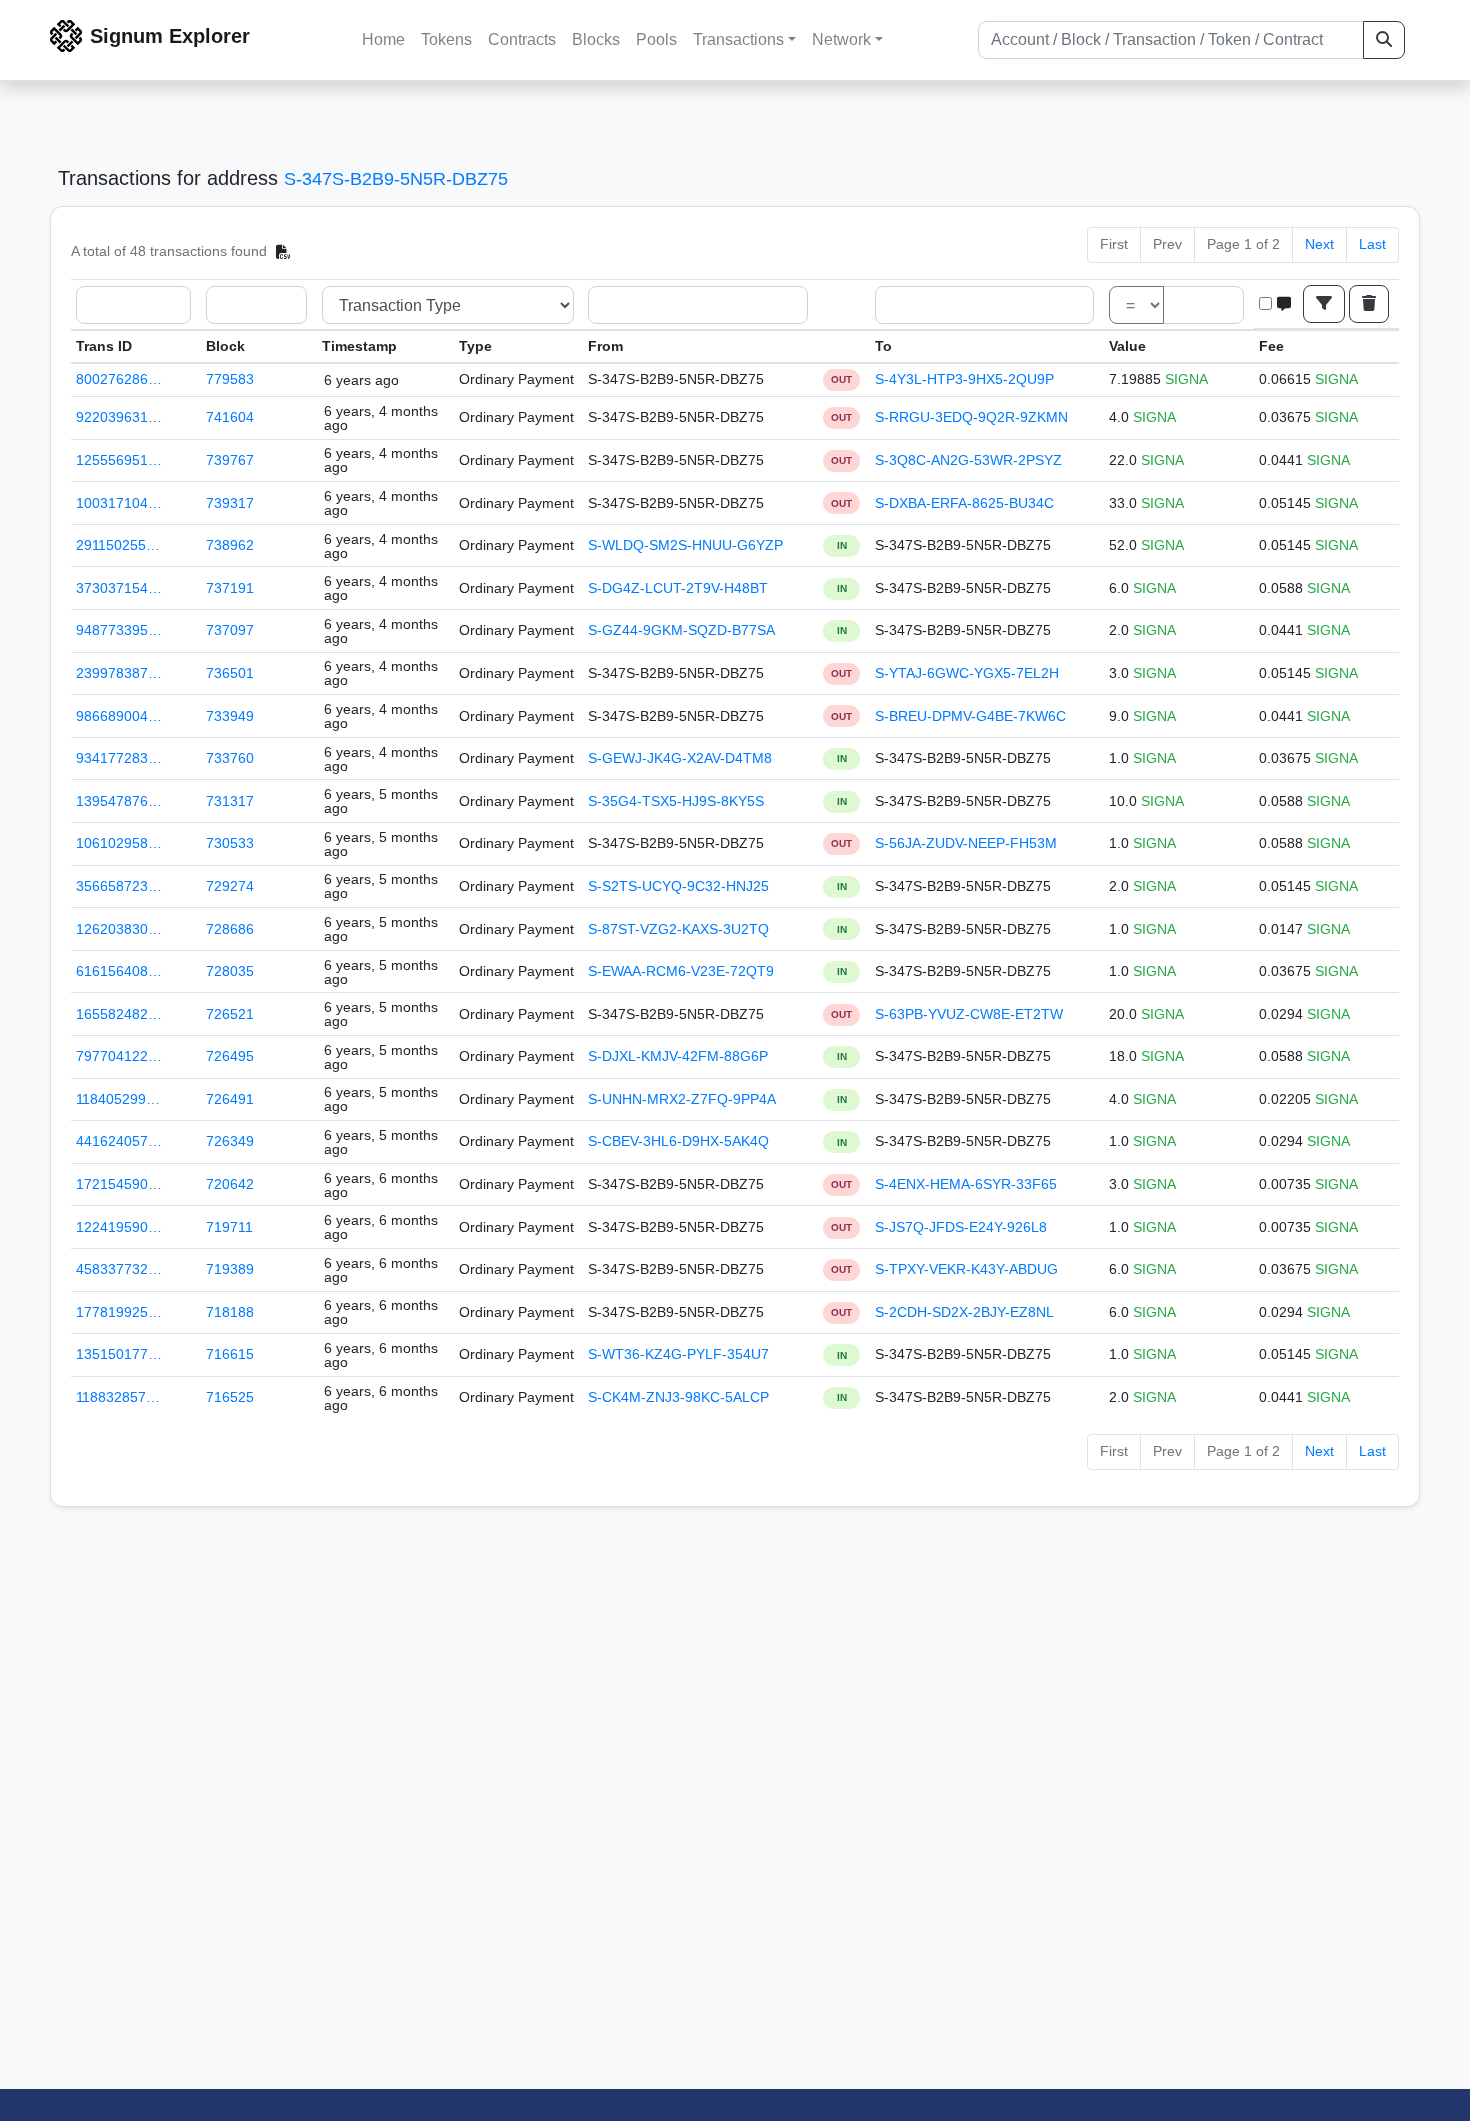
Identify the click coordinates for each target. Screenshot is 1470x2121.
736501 (230, 673)
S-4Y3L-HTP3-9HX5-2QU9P (964, 379)
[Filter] (1324, 304)
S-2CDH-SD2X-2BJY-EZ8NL (964, 1312)
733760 (230, 758)
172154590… (119, 1184)
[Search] (1384, 40)
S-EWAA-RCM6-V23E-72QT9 (681, 971)
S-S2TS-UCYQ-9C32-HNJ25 (678, 886)
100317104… (119, 503)
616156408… (119, 971)
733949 (230, 716)
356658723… (119, 886)
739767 (230, 460)
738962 (230, 545)
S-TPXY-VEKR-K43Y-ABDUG (966, 1269)
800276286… (119, 379)
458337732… (119, 1269)
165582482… (119, 1014)
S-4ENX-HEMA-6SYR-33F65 (966, 1184)
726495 (230, 1056)
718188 (230, 1312)
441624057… (119, 1141)
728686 (230, 929)
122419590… (119, 1227)
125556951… (119, 460)
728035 (230, 971)
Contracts (522, 39)
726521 (230, 1014)
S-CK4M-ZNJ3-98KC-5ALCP (678, 1397)
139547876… (119, 801)
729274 (230, 886)
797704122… (119, 1056)
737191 (230, 588)
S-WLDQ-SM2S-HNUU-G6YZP (685, 545)
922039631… (119, 417)
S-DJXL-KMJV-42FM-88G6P (678, 1056)
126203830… (119, 929)
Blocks (596, 39)
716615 (230, 1354)
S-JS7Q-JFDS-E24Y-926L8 (961, 1227)
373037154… (119, 588)
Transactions (738, 39)
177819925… (119, 1312)
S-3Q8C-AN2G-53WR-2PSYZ (968, 460)
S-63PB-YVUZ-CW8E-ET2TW (969, 1014)
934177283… (119, 758)
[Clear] (1369, 304)
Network (841, 39)
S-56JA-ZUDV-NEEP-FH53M (966, 843)
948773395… (119, 630)
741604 (230, 417)
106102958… (119, 843)
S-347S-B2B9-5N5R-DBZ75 (396, 179)
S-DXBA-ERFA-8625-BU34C (964, 503)
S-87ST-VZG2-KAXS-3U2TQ (678, 929)
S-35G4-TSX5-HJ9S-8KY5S (676, 801)
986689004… (119, 716)
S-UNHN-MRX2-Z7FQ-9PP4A (682, 1099)
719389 (230, 1269)
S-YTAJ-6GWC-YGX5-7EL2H (967, 673)
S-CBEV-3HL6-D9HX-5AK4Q (678, 1141)
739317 (230, 503)
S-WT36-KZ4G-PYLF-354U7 (678, 1354)
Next (1319, 244)
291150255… (118, 545)
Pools (656, 39)
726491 (230, 1099)
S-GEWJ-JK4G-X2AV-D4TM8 (680, 758)
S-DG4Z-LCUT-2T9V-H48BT (678, 588)
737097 (230, 630)
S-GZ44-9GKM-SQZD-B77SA (681, 630)
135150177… (119, 1354)
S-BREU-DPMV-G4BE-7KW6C (970, 716)
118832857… (118, 1397)
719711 (229, 1227)
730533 (230, 843)
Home (383, 39)
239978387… (119, 673)
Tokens (446, 39)
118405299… (118, 1099)
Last (1372, 244)
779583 (230, 379)
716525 (230, 1397)
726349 (230, 1141)
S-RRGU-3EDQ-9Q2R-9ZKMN (971, 417)
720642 (230, 1184)
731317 (230, 801)
